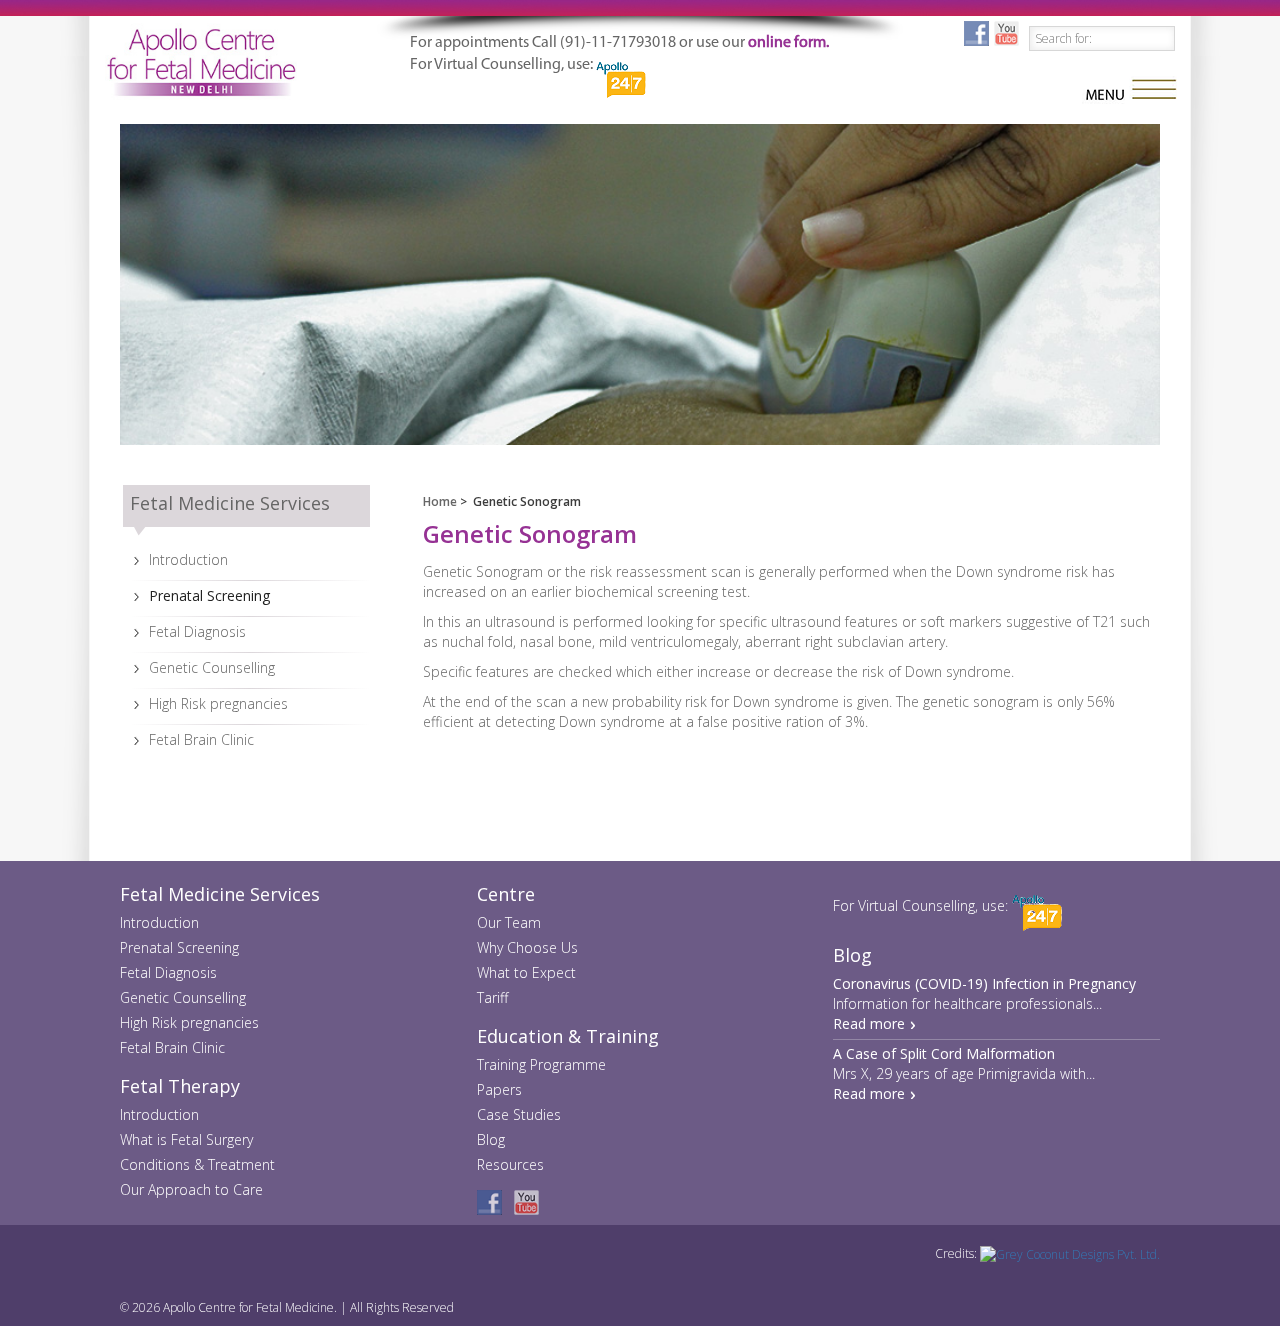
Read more (869, 1023)
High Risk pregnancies (218, 703)
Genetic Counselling (212, 667)
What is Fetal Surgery (186, 1139)
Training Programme (541, 1064)
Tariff (492, 997)
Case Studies (519, 1114)
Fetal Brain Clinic (201, 739)
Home (440, 501)
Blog (491, 1139)
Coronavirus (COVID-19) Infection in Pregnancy (984, 983)
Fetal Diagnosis (197, 631)
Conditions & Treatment (197, 1164)
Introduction (188, 559)
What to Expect (526, 972)
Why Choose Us (527, 947)
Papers (499, 1089)
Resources (510, 1164)
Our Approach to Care (191, 1189)
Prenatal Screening (209, 595)
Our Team (509, 922)
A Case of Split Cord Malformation (944, 1053)
